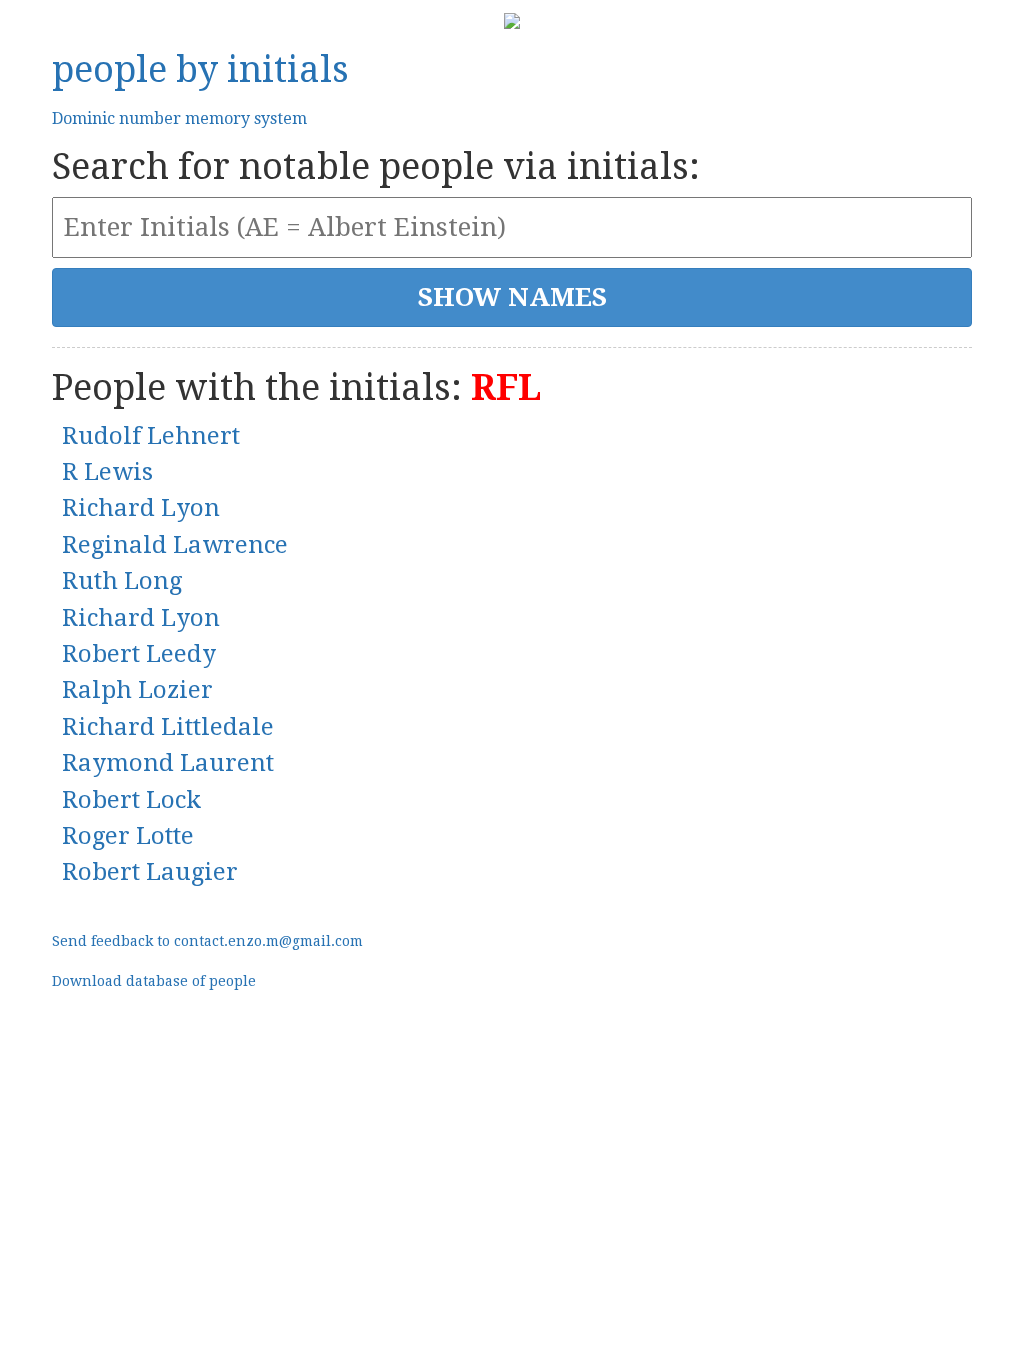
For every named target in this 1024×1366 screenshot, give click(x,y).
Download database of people (154, 981)
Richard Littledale (168, 727)
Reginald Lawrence (175, 545)
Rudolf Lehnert (151, 436)
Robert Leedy (139, 654)
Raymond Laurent (168, 763)
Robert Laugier (150, 872)
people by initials (200, 69)
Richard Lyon (141, 508)
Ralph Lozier (137, 690)
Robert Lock (131, 800)
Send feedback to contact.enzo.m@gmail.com (207, 941)
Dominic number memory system (179, 118)
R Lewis (107, 472)
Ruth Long (122, 581)
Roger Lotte (128, 836)
